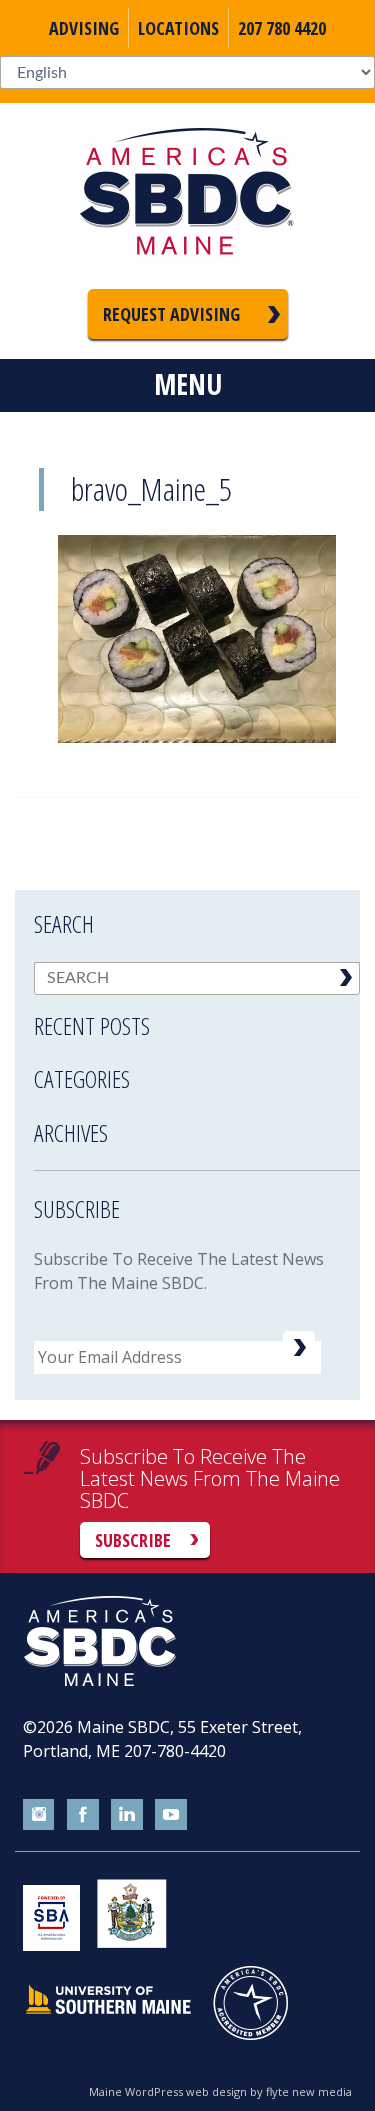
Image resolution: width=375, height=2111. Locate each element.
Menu (188, 384)
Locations (178, 28)
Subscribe (133, 1540)
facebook (83, 1815)
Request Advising (171, 314)
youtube (171, 1815)
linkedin (127, 1815)
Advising (84, 28)
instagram (39, 1815)
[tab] (197, 1013)
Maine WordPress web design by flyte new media (220, 2091)
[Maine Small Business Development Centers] (188, 196)
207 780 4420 (282, 28)
